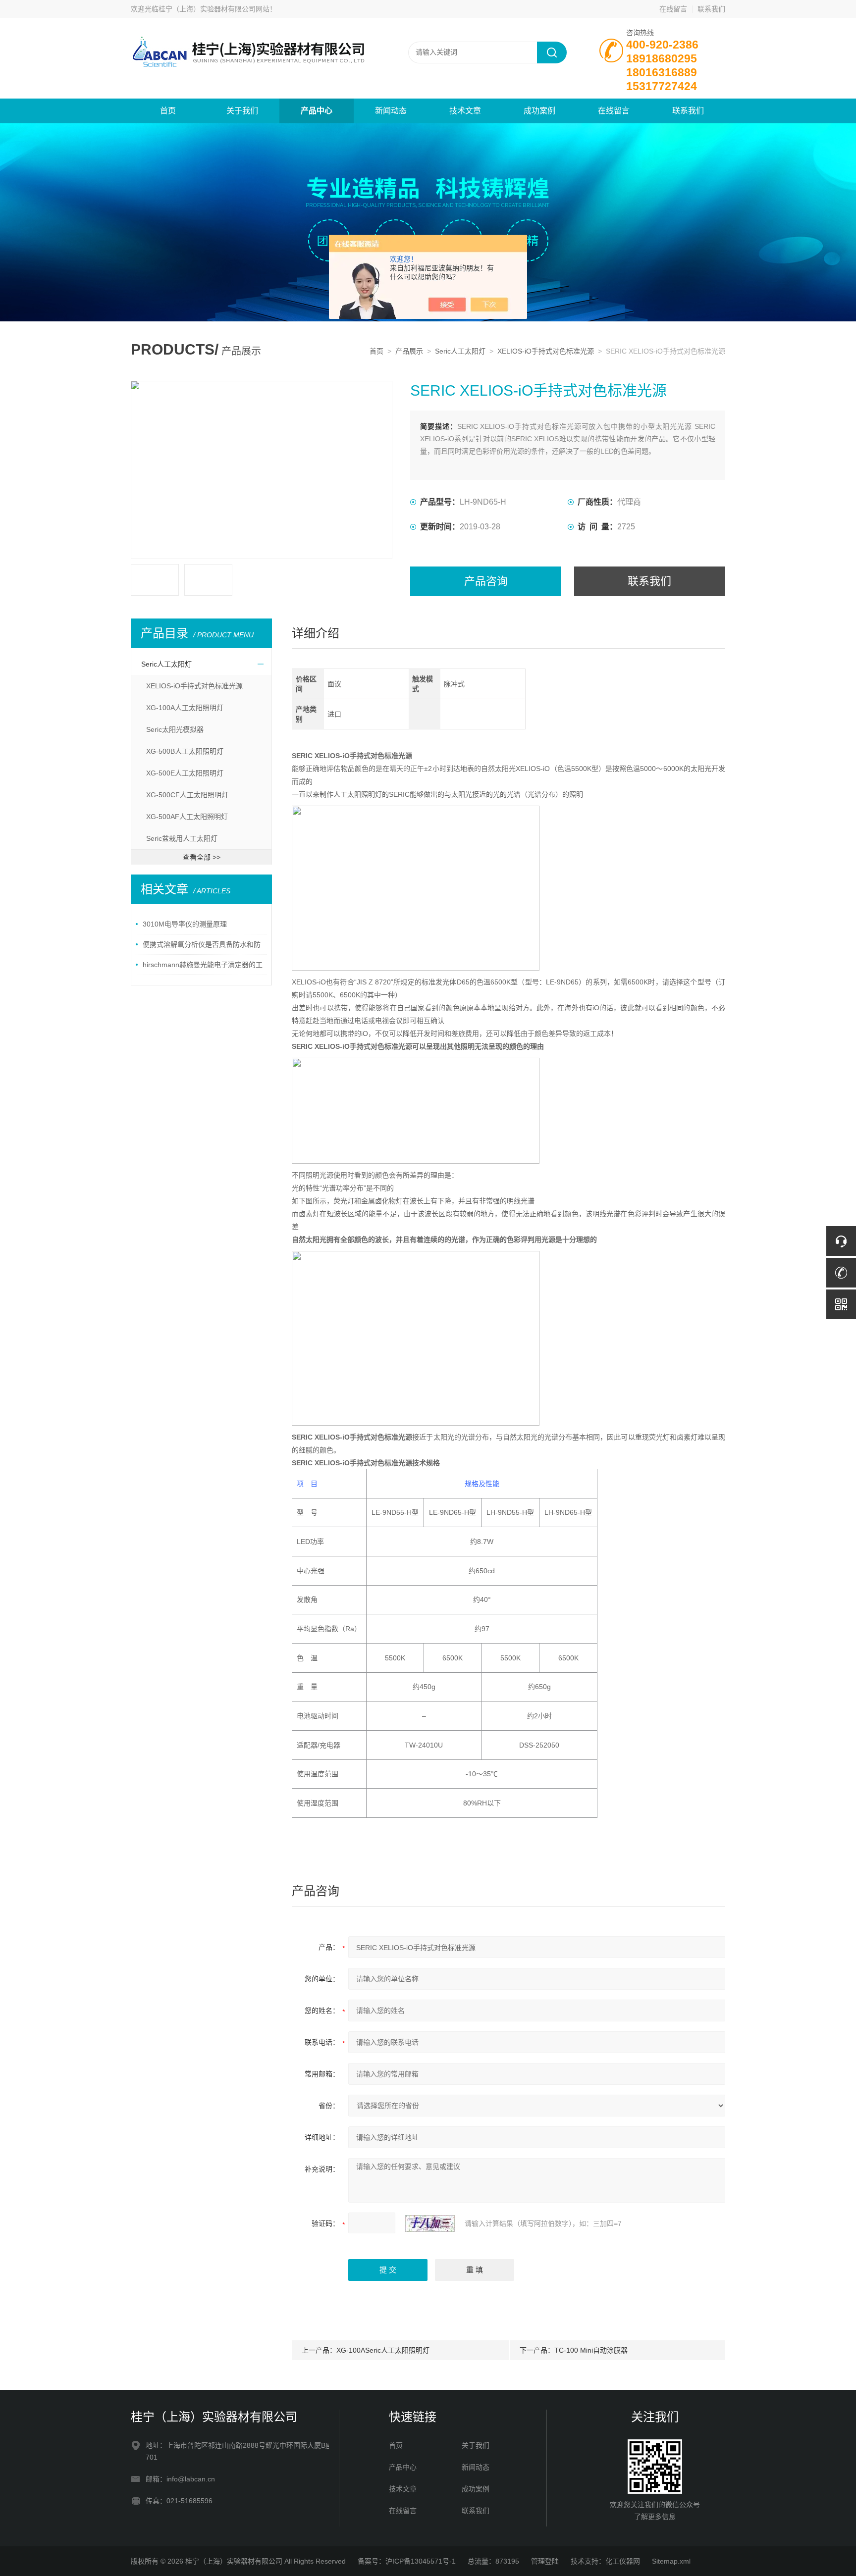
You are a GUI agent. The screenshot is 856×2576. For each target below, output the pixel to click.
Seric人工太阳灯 (460, 351)
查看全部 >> (202, 857)
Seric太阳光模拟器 (175, 729)
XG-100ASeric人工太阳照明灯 (383, 2350)
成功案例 (539, 111)
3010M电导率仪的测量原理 (185, 924)
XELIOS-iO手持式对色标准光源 (546, 351)
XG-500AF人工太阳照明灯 (187, 817)
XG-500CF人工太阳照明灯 (187, 795)
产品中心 (317, 111)
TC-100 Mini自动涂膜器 (591, 2350)
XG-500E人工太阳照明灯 (185, 773)
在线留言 (673, 9)
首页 (168, 111)
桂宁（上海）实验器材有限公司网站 (214, 9)
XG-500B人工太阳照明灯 (185, 751)
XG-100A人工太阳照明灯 (185, 708)
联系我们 (711, 9)
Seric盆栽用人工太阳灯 (182, 838)
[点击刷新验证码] (430, 2223)
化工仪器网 (623, 2561)
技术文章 (465, 111)
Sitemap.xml (671, 2561)
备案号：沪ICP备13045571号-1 (407, 2561)
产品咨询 (486, 581)
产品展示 (409, 351)
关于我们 (242, 111)
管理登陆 (545, 2561)
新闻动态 (391, 111)
